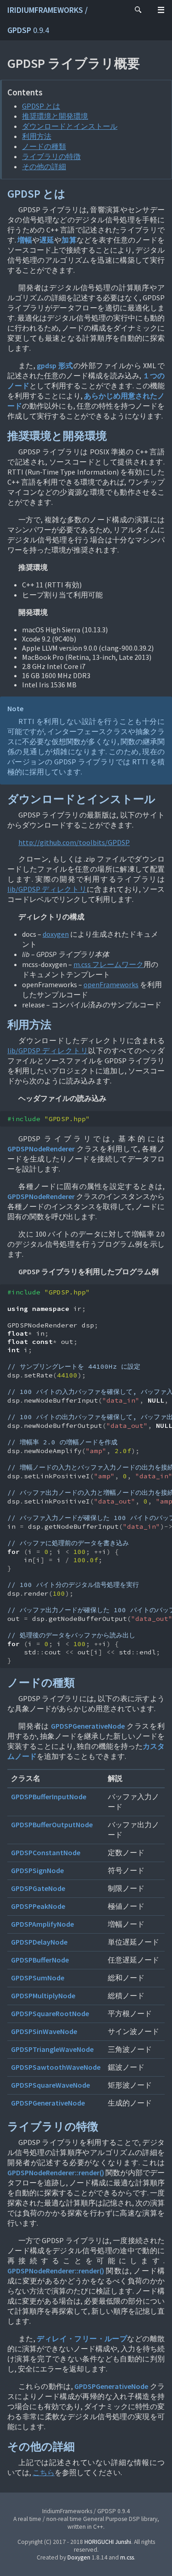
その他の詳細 (44, 166)
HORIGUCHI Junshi (108, 2542)
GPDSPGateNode (38, 1888)
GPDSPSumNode (38, 1978)
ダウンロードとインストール (70, 126)
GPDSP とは (41, 106)
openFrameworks (111, 984)
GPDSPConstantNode (46, 1852)
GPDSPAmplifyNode (42, 1924)
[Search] (138, 10)
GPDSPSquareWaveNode (50, 2085)
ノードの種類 (44, 146)
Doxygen (79, 2557)
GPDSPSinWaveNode (44, 2031)
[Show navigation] (161, 10)
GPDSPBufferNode (40, 1960)
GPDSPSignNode (37, 1870)
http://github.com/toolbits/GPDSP (74, 842)
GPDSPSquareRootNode (50, 2013)
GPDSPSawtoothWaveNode (56, 2067)
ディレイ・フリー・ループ (82, 2338)
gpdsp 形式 (55, 365)
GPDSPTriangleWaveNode (52, 2049)
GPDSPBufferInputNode (49, 1797)
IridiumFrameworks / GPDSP (47, 20)
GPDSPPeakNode (38, 1906)
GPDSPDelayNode (39, 1942)
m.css (127, 2557)
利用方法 (37, 136)
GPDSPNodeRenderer (41, 1149)
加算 (69, 240)
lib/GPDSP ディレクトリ (47, 889)
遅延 (47, 240)
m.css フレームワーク (108, 964)
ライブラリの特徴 (51, 156)
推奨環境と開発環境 (55, 116)
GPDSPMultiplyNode (43, 1996)
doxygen (56, 934)
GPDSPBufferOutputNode (52, 1824)
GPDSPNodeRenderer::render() (56, 2172)
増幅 (25, 240)
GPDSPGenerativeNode (88, 1726)
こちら (44, 2472)
